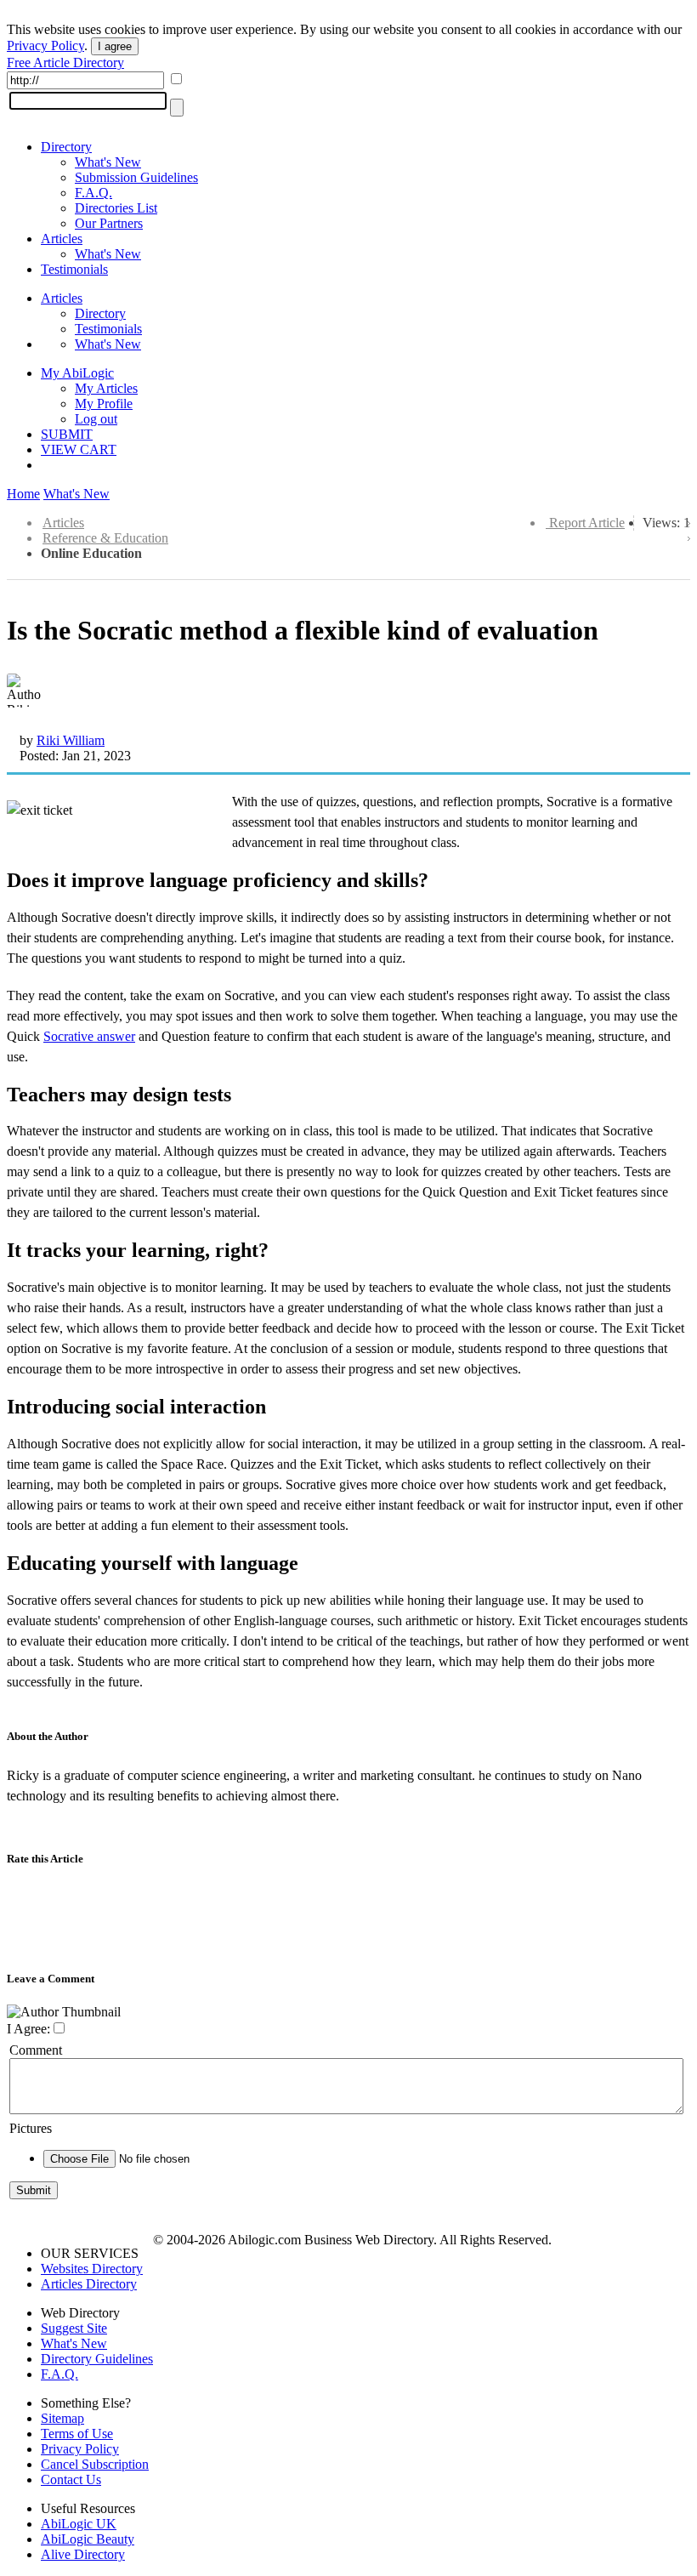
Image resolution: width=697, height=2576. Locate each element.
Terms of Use (77, 2434)
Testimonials (74, 269)
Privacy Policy (45, 45)
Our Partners (109, 223)
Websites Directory (92, 2269)
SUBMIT (67, 434)
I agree (115, 46)
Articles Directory (89, 2284)
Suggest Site (74, 2328)
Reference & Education (105, 538)
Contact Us (71, 2479)
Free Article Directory (65, 63)
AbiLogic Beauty (88, 2539)
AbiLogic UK (79, 2524)
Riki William (71, 740)
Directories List (116, 208)
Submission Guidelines (136, 177)
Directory (66, 147)
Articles (62, 239)
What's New (108, 162)
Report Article (587, 523)
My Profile (104, 404)
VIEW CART (79, 449)
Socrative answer (89, 1036)
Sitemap (62, 2418)
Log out (96, 419)
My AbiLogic (77, 373)
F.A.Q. (93, 193)
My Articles (106, 388)
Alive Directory (83, 2554)
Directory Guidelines (97, 2359)
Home (23, 494)
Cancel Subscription (95, 2464)
